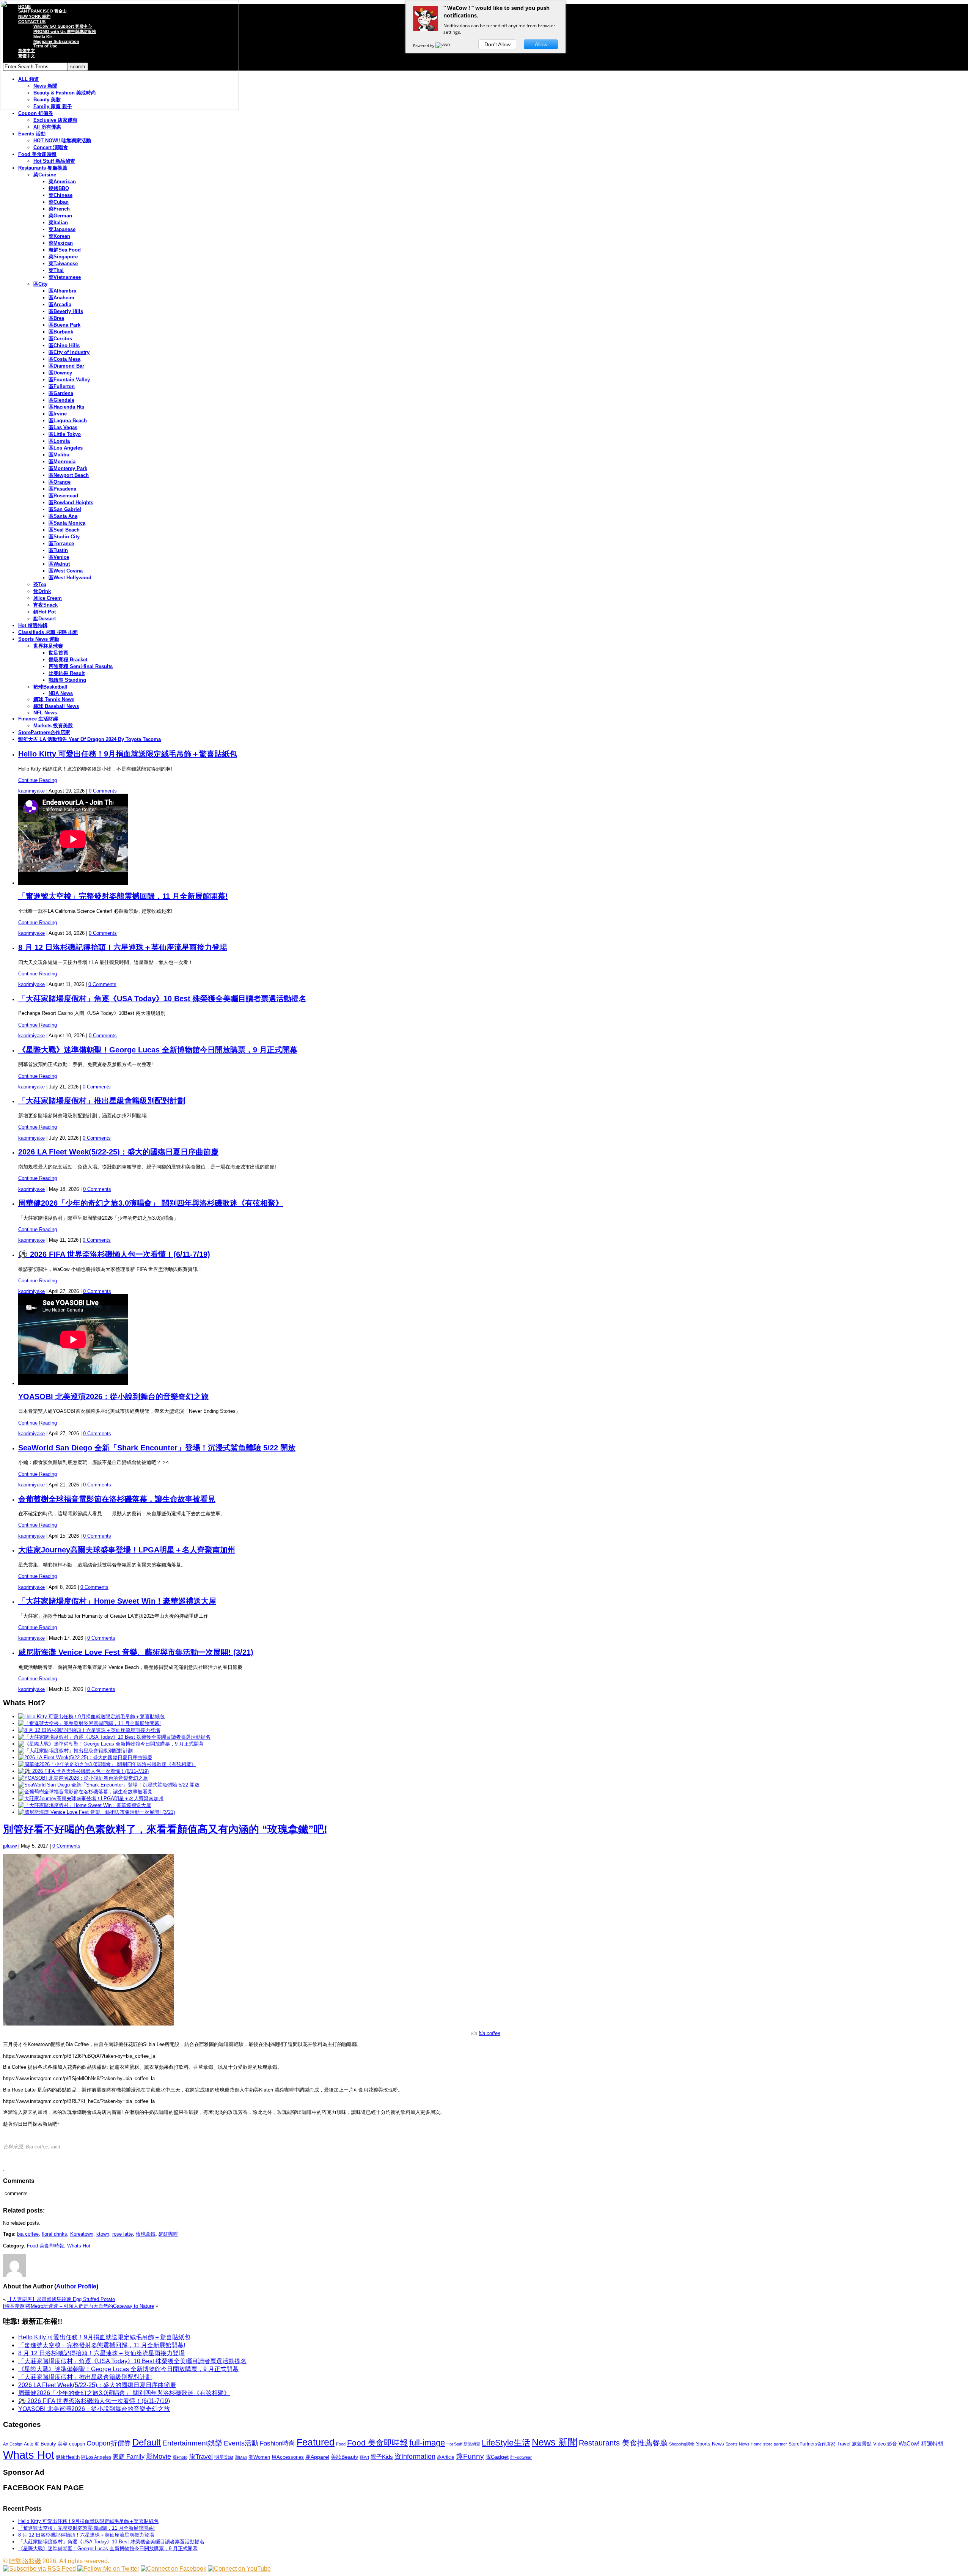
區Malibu (59, 455)
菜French (59, 209)
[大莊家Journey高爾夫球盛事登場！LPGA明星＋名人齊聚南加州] (91, 1798)
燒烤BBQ (59, 188)
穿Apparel (317, 2457)
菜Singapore (63, 257)
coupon (77, 2444)
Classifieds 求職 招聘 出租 (48, 632)
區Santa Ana (63, 516)
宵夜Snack (46, 605)
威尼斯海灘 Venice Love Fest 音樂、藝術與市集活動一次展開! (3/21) (136, 1652)
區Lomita (59, 441)
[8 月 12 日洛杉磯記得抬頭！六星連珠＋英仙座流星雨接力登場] (89, 1730)
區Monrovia (62, 462)
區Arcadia (60, 304)
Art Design (13, 2444)
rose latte (123, 2234)
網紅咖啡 (168, 2234)
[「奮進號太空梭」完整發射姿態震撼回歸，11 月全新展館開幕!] (90, 1723)
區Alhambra (62, 291)
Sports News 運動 (39, 639)
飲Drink (42, 591)
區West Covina (66, 571)
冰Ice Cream (48, 598)
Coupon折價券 (109, 2443)
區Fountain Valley (69, 380)
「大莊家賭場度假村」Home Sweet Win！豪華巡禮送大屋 (117, 1601)
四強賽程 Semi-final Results (81, 666)
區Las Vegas (63, 427)
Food (341, 2444)
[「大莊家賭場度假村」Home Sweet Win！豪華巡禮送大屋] (85, 1805)
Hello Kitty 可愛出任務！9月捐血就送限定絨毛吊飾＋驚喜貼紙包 (128, 754)
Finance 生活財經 (38, 719)
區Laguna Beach (68, 421)
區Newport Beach (69, 475)
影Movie (159, 2456)
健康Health (68, 2457)
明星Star (224, 2457)
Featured (316, 2442)
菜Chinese (60, 195)
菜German (60, 216)
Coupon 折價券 (36, 113)
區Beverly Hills (66, 311)
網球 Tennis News (54, 699)
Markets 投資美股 (53, 726)
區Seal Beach (64, 530)
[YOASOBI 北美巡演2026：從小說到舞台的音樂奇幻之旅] (83, 1778)
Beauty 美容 (54, 2444)
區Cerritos (60, 339)
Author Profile (76, 2286)
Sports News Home (744, 2444)
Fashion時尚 (277, 2443)
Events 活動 (32, 134)
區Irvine (58, 414)
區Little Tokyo (65, 434)
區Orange (60, 482)
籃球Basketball (50, 687)
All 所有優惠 (47, 127)
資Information (415, 2456)
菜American (62, 182)
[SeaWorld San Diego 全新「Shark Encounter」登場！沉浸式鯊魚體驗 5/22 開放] (109, 1785)
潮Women (259, 2457)
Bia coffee (37, 2147)
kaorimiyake (31, 791)
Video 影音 (885, 2444)
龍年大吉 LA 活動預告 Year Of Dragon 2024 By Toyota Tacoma (90, 739)
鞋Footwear (521, 2457)
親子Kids (382, 2457)
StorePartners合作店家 (44, 732)
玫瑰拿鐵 (146, 2234)
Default (147, 2442)
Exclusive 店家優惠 (55, 120)
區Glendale (61, 400)
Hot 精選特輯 (33, 625)
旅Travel (201, 2456)
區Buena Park (64, 325)
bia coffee (489, 2033)
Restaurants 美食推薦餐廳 (623, 2443)
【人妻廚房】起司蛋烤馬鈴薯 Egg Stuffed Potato (61, 2299)
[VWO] (443, 46)
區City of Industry (69, 352)
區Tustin (58, 550)
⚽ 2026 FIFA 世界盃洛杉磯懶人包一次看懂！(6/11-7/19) (114, 1254)
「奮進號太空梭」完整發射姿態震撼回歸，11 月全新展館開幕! (123, 896)
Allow (541, 44)
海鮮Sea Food (65, 250)
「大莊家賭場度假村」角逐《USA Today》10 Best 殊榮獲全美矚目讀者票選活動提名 (162, 999)
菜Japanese (62, 229)
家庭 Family (129, 2456)
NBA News (61, 693)
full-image (427, 2443)
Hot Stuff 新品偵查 (54, 161)
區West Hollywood (70, 578)
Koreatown (82, 2234)
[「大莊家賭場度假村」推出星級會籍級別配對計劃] (75, 1751)
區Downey (60, 373)
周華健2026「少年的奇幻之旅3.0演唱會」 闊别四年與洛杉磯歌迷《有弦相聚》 (151, 1203)
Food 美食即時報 (37, 154)
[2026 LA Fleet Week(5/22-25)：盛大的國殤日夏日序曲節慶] (85, 1757)
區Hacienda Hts (66, 407)
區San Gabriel (65, 509)
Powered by (424, 46)
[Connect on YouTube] (239, 2569)
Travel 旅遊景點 (854, 2444)
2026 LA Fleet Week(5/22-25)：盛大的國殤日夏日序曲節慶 (118, 1152)
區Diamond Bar (66, 366)
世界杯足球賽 (48, 646)
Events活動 (241, 2443)
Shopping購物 (682, 2444)
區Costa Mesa (64, 359)
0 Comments (103, 791)
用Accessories (288, 2457)
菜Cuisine (45, 175)
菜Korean (59, 236)
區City (40, 284)
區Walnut (59, 564)
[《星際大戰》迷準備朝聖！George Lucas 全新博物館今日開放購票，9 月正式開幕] (111, 1744)
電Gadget (497, 2457)
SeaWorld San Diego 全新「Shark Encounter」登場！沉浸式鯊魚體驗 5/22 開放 (157, 1448)
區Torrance (61, 543)
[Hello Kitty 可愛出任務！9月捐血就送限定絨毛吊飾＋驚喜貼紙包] (91, 1717)
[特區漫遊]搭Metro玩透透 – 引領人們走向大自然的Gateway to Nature (79, 2306)
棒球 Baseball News (56, 706)
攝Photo (180, 2457)
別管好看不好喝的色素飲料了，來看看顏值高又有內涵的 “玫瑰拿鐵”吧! (165, 1829)
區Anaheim (61, 298)
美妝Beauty (344, 2457)
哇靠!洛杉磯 (25, 2561)
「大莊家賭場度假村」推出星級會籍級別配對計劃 (102, 1101)
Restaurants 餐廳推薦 (43, 168)
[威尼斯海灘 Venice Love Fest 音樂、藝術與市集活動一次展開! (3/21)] (97, 1812)
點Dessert (45, 619)
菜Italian (58, 223)
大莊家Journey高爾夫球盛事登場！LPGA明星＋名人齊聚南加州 (127, 1550)
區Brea (56, 318)
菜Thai (56, 270)
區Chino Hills (64, 345)
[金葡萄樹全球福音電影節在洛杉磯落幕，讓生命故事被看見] (85, 1792)
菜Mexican (61, 243)
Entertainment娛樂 (192, 2443)
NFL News (45, 713)
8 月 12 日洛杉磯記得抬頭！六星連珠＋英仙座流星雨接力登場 (123, 947)
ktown (103, 2234)
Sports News (710, 2444)
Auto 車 (31, 2444)
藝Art (364, 2457)
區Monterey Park (68, 468)
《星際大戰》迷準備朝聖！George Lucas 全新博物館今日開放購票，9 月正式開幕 (158, 1050)
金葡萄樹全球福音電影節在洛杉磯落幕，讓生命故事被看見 (117, 1499)
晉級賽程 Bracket (68, 660)
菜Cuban (59, 202)
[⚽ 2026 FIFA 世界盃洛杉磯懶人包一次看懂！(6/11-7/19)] (83, 1771)
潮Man (241, 2457)
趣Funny (470, 2456)
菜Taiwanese (63, 263)
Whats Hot (79, 2246)
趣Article (446, 2457)
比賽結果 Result (67, 673)
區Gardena (61, 393)
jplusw (10, 1846)
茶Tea (40, 584)
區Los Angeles (66, 448)
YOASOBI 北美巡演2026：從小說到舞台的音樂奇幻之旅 (113, 1397)
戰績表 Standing (67, 680)
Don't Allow (497, 44)
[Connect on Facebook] (174, 2569)
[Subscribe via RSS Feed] (39, 2569)
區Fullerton (62, 386)
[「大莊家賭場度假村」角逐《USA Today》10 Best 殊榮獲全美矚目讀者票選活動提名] (114, 1737)
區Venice (59, 557)
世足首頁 (58, 653)
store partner (775, 2444)
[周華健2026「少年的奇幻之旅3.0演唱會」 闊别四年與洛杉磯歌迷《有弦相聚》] (107, 1764)
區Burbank (61, 332)
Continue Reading (38, 780)
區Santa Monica (67, 523)
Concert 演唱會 (51, 147)
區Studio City (64, 537)
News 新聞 (555, 2442)
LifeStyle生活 (506, 2443)
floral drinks (54, 2234)
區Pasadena (62, 489)
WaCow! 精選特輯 (921, 2443)
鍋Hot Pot (45, 612)
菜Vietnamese (65, 277)
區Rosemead (63, 496)
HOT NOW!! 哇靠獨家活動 (62, 141)
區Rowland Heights (71, 502)
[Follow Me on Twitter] (108, 2569)
